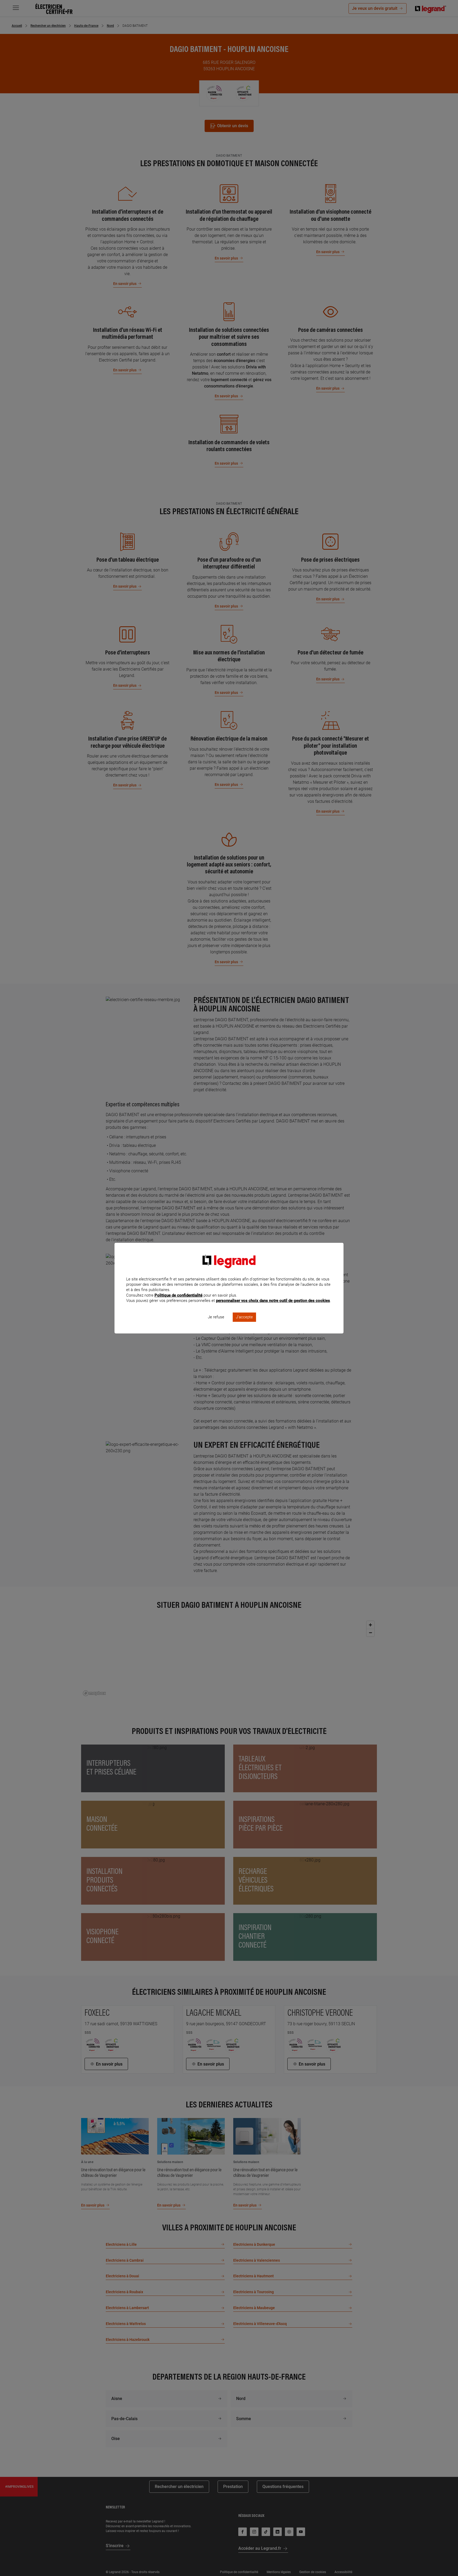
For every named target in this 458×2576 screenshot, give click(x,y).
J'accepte (244, 1317)
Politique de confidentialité (179, 1295)
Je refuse (216, 1317)
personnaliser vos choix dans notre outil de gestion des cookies (273, 1301)
